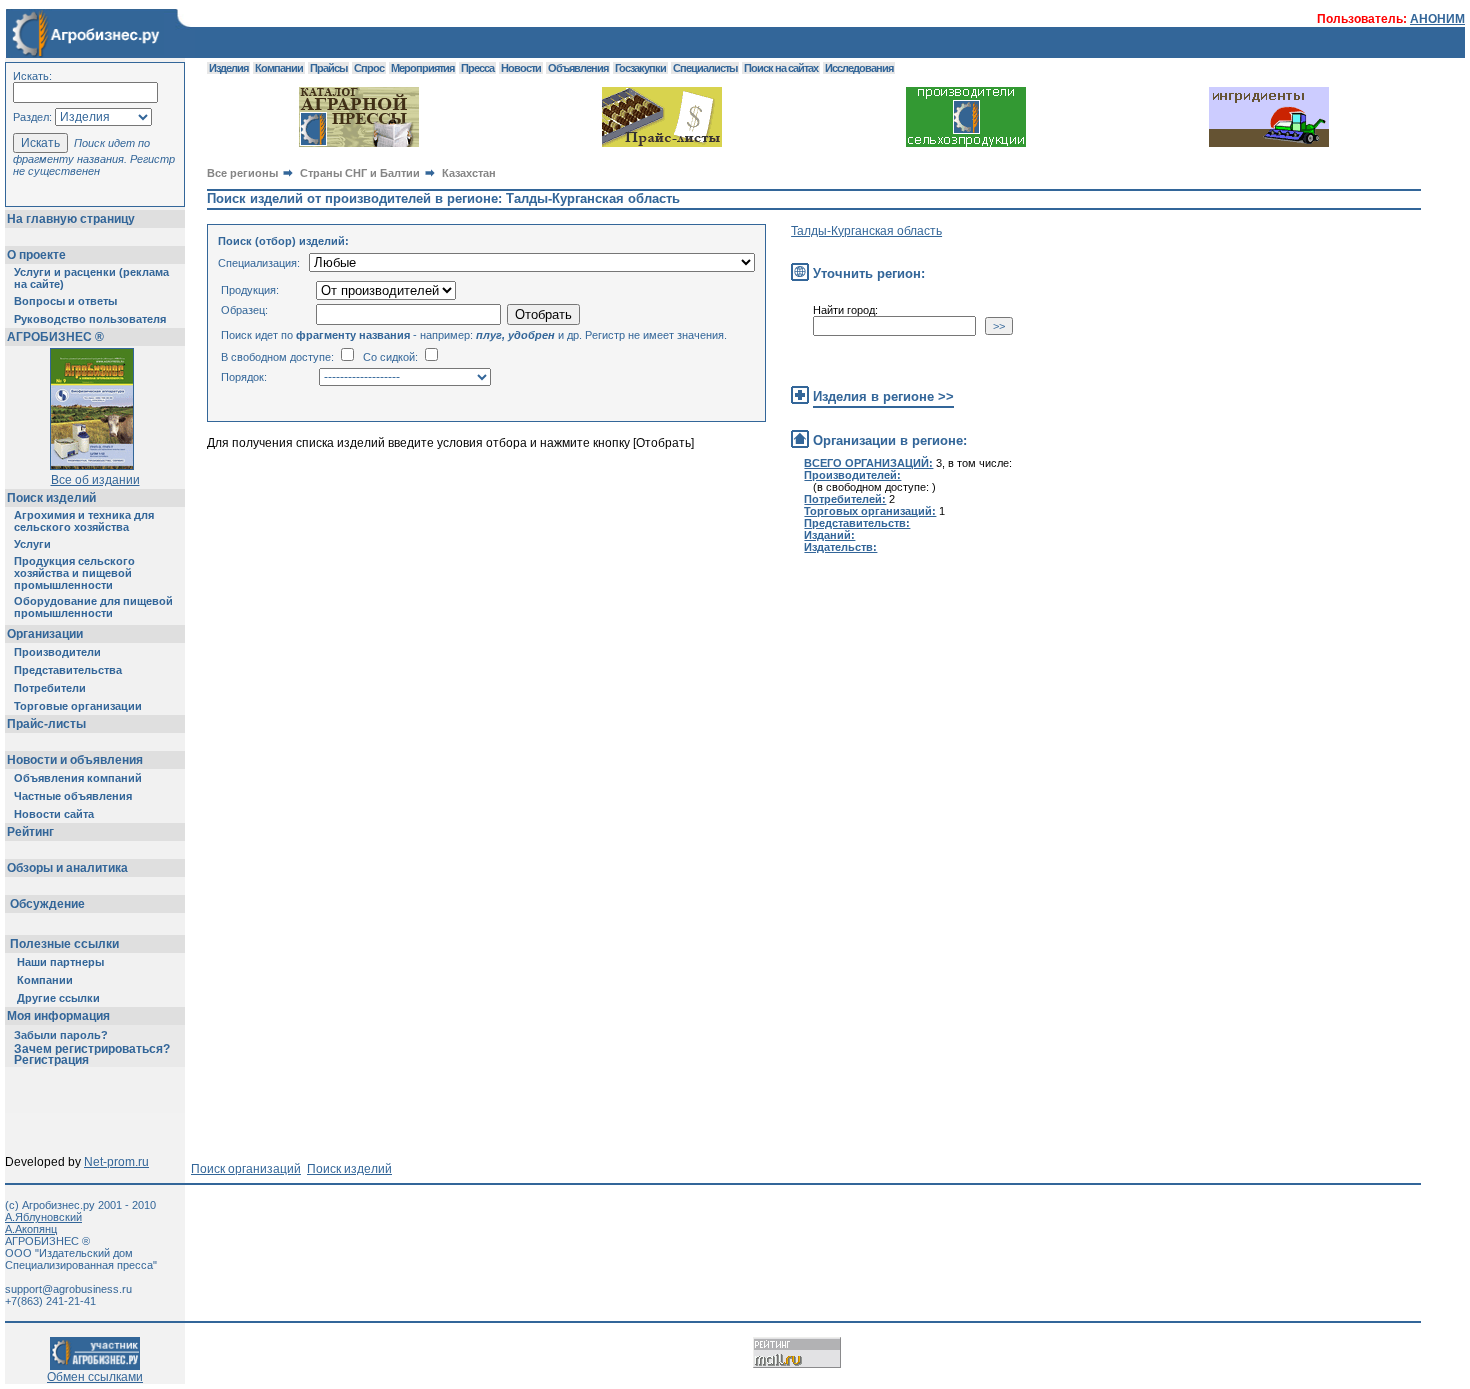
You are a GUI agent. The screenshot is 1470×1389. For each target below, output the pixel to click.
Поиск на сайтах (781, 68)
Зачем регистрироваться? (92, 1049)
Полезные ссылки (64, 944)
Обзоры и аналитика (67, 868)
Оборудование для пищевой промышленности (93, 607)
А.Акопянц (31, 1229)
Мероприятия (422, 68)
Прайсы (328, 68)
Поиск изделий (51, 498)
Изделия (228, 68)
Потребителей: (845, 499)
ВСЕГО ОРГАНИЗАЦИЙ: (868, 463)
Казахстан (469, 173)
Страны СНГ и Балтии (360, 173)
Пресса (477, 68)
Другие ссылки (58, 998)
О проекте (36, 255)
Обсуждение (47, 904)
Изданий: (829, 535)
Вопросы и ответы (65, 301)
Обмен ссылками (95, 1377)
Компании (45, 980)
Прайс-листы (46, 724)
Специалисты (705, 68)
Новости (521, 68)
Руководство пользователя (90, 319)
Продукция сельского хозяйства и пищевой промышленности (74, 573)
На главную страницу (71, 219)
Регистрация (51, 1060)
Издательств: (840, 547)
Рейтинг (30, 832)
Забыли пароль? (61, 1035)
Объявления (578, 68)
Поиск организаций (246, 1169)
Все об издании (95, 480)
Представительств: (857, 523)
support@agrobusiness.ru (68, 1289)
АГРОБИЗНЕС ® (55, 337)
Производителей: (852, 475)
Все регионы (242, 173)
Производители (57, 652)
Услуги (32, 544)
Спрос (369, 68)
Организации (45, 634)
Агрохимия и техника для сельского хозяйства (84, 521)
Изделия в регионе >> (883, 396)
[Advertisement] (571, 626)
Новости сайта (54, 814)
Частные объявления (73, 796)
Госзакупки (640, 68)
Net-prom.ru (116, 1162)
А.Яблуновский (43, 1217)
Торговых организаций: (870, 511)
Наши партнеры (60, 962)
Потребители (50, 688)
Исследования (859, 68)
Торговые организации (78, 706)
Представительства (68, 670)
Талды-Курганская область (866, 231)
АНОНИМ (1437, 19)
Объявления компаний (78, 778)
